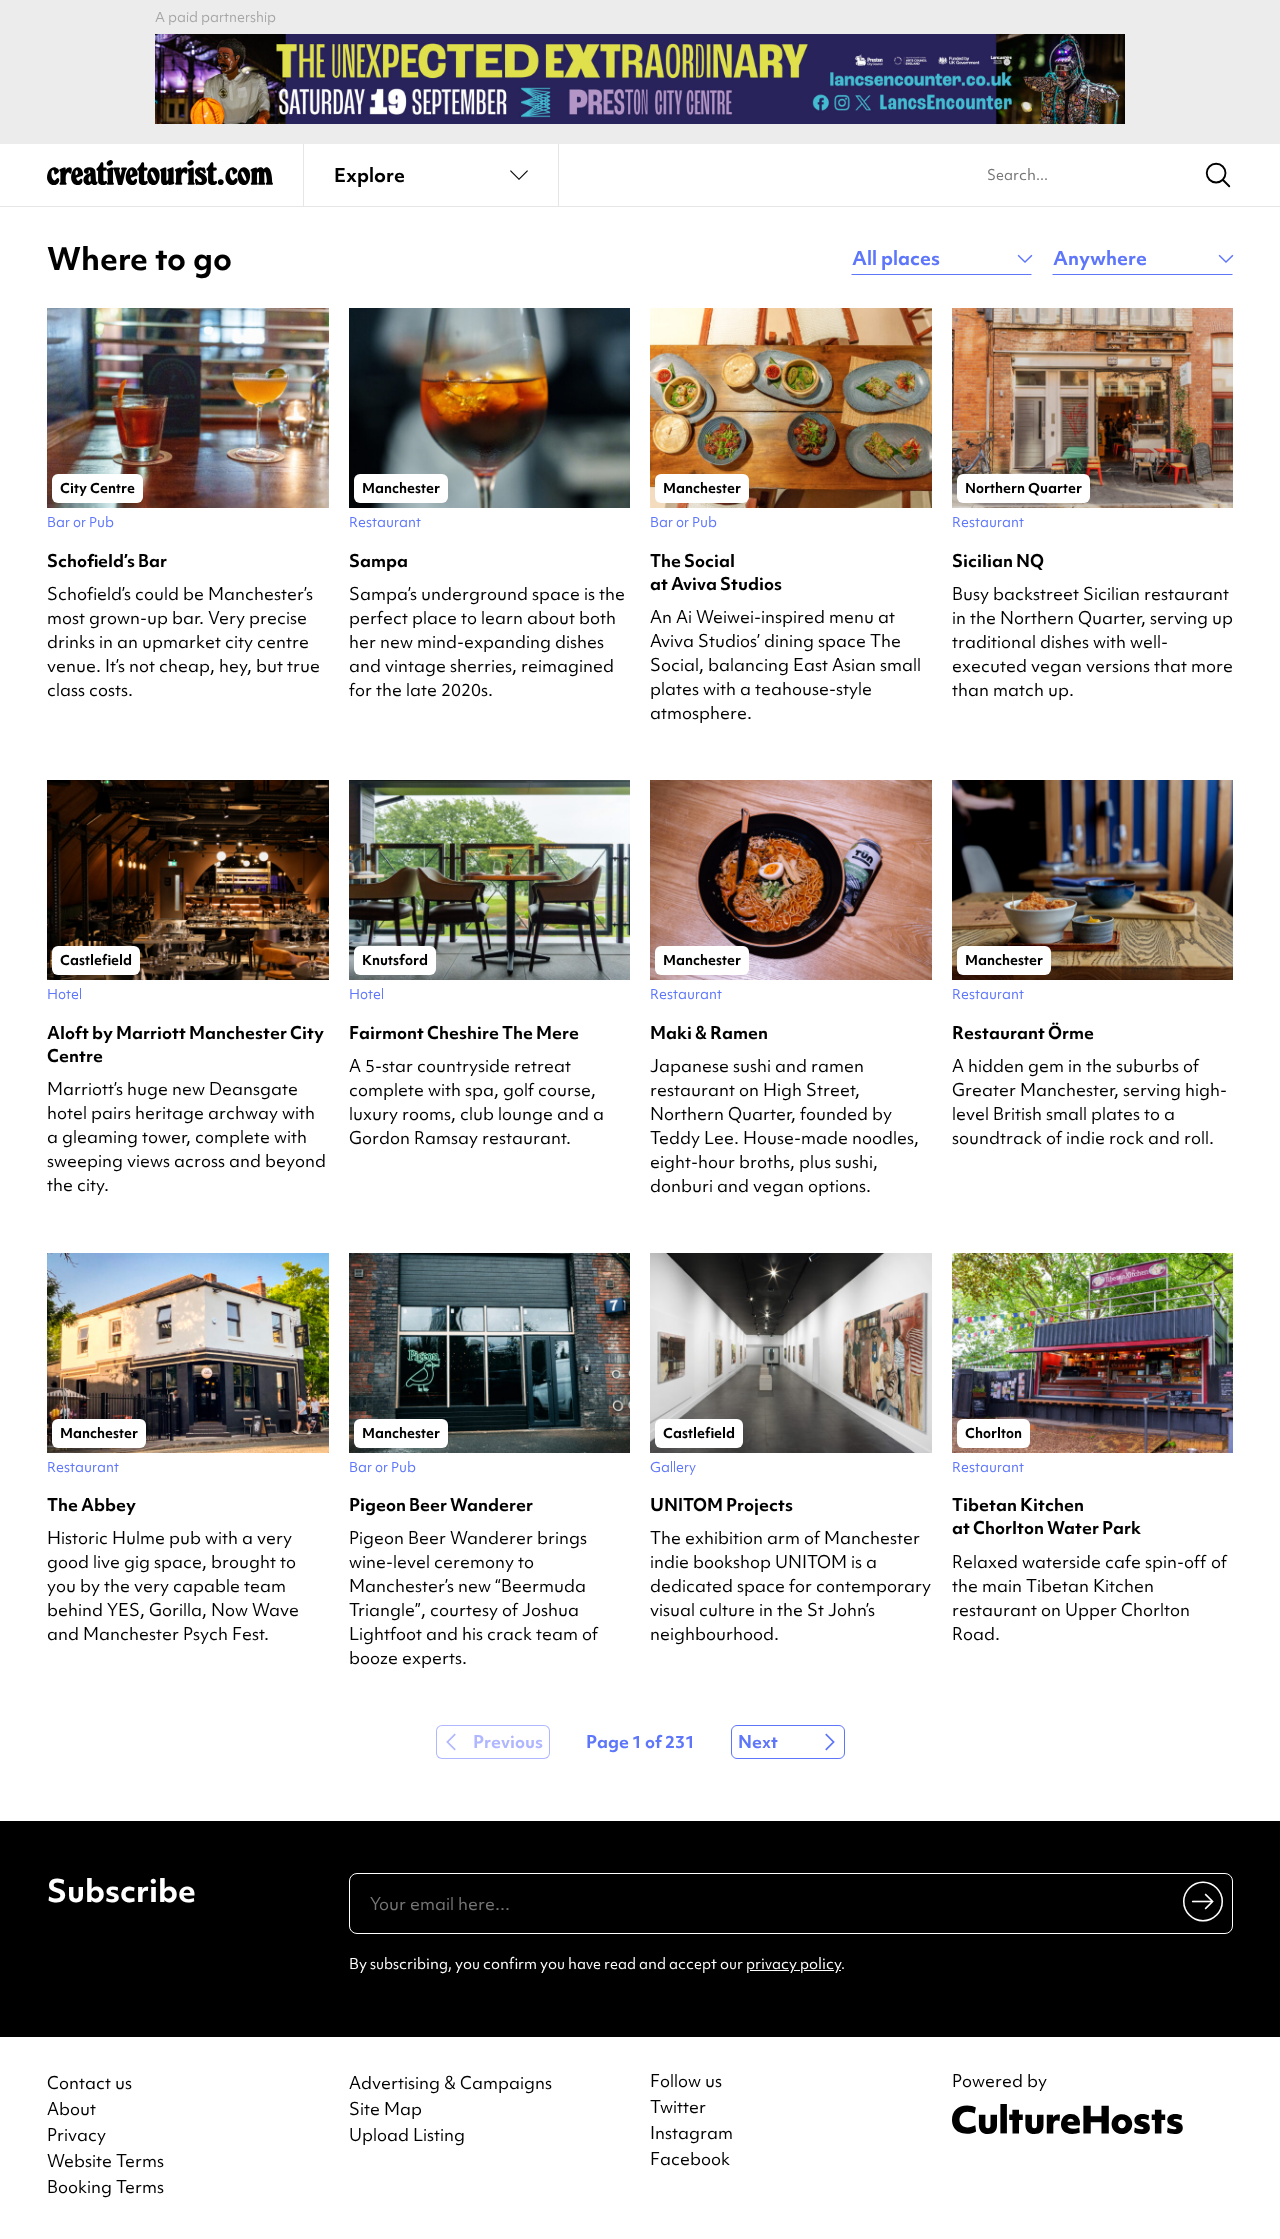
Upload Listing (407, 2134)
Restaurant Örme (1023, 1032)
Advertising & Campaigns (450, 2082)
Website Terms (105, 2160)
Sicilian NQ (998, 560)
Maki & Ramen (709, 1032)
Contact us (89, 2082)
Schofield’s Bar (107, 560)
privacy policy (793, 1964)
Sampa (378, 560)
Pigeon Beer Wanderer (441, 1504)
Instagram (691, 2133)
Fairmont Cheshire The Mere (464, 1032)
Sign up (1204, 1901)
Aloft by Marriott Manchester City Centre (185, 1044)
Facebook (690, 2159)
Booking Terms (105, 2186)
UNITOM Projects (721, 1504)
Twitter (678, 2107)
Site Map (385, 2108)
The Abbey (91, 1504)
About (71, 2108)
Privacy (76, 2134)
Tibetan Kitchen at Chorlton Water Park (1046, 1516)
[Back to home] (160, 180)
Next (758, 1741)
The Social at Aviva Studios (716, 572)
